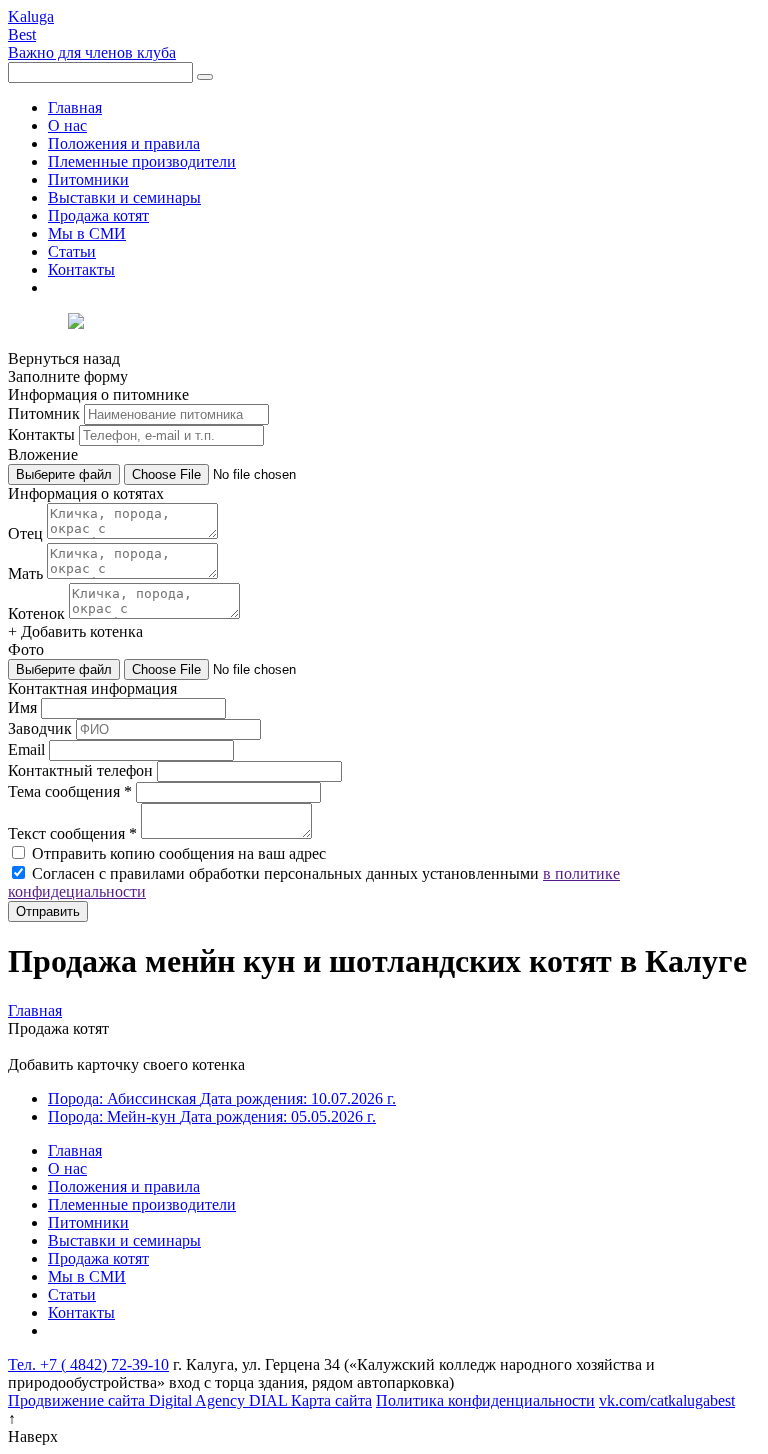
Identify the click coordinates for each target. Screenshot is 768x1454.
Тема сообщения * (70, 791)
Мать (25, 573)
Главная (75, 107)
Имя (22, 707)
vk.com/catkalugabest (667, 1400)
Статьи (72, 251)
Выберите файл (64, 474)
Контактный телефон (80, 770)
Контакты (81, 269)
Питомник (44, 413)
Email (26, 749)
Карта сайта (331, 1400)
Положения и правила (124, 143)
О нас (67, 125)
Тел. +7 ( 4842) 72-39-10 (88, 1364)
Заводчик (40, 728)
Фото (26, 649)
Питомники (88, 179)
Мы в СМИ (87, 233)
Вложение (43, 454)
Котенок (36, 613)
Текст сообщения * (72, 833)
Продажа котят (98, 215)
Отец (25, 533)
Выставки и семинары (124, 197)
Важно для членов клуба (92, 52)
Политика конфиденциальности (485, 1400)
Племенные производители (142, 161)
